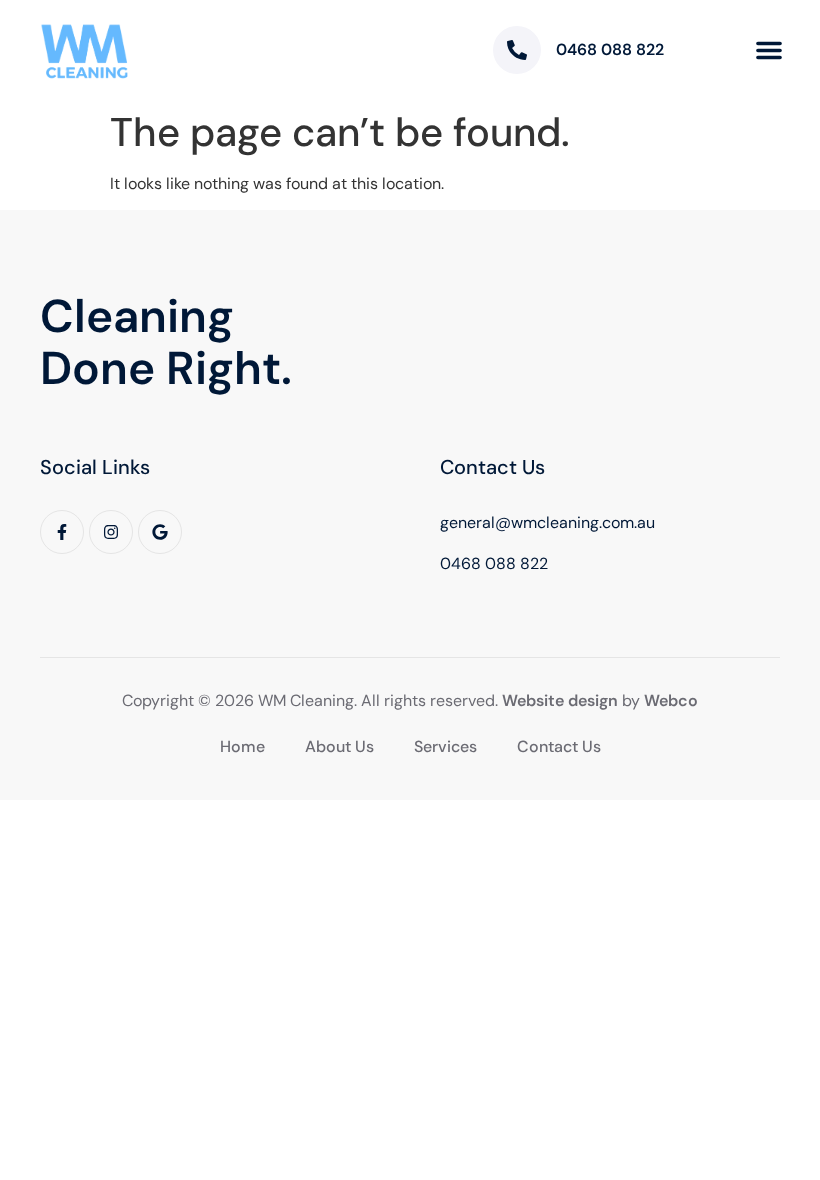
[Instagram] (111, 532)
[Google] (160, 532)
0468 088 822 (610, 49)
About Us (339, 746)
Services (445, 746)
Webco (671, 700)
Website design (560, 700)
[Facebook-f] (62, 532)
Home (242, 746)
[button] (769, 50)
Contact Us (559, 746)
